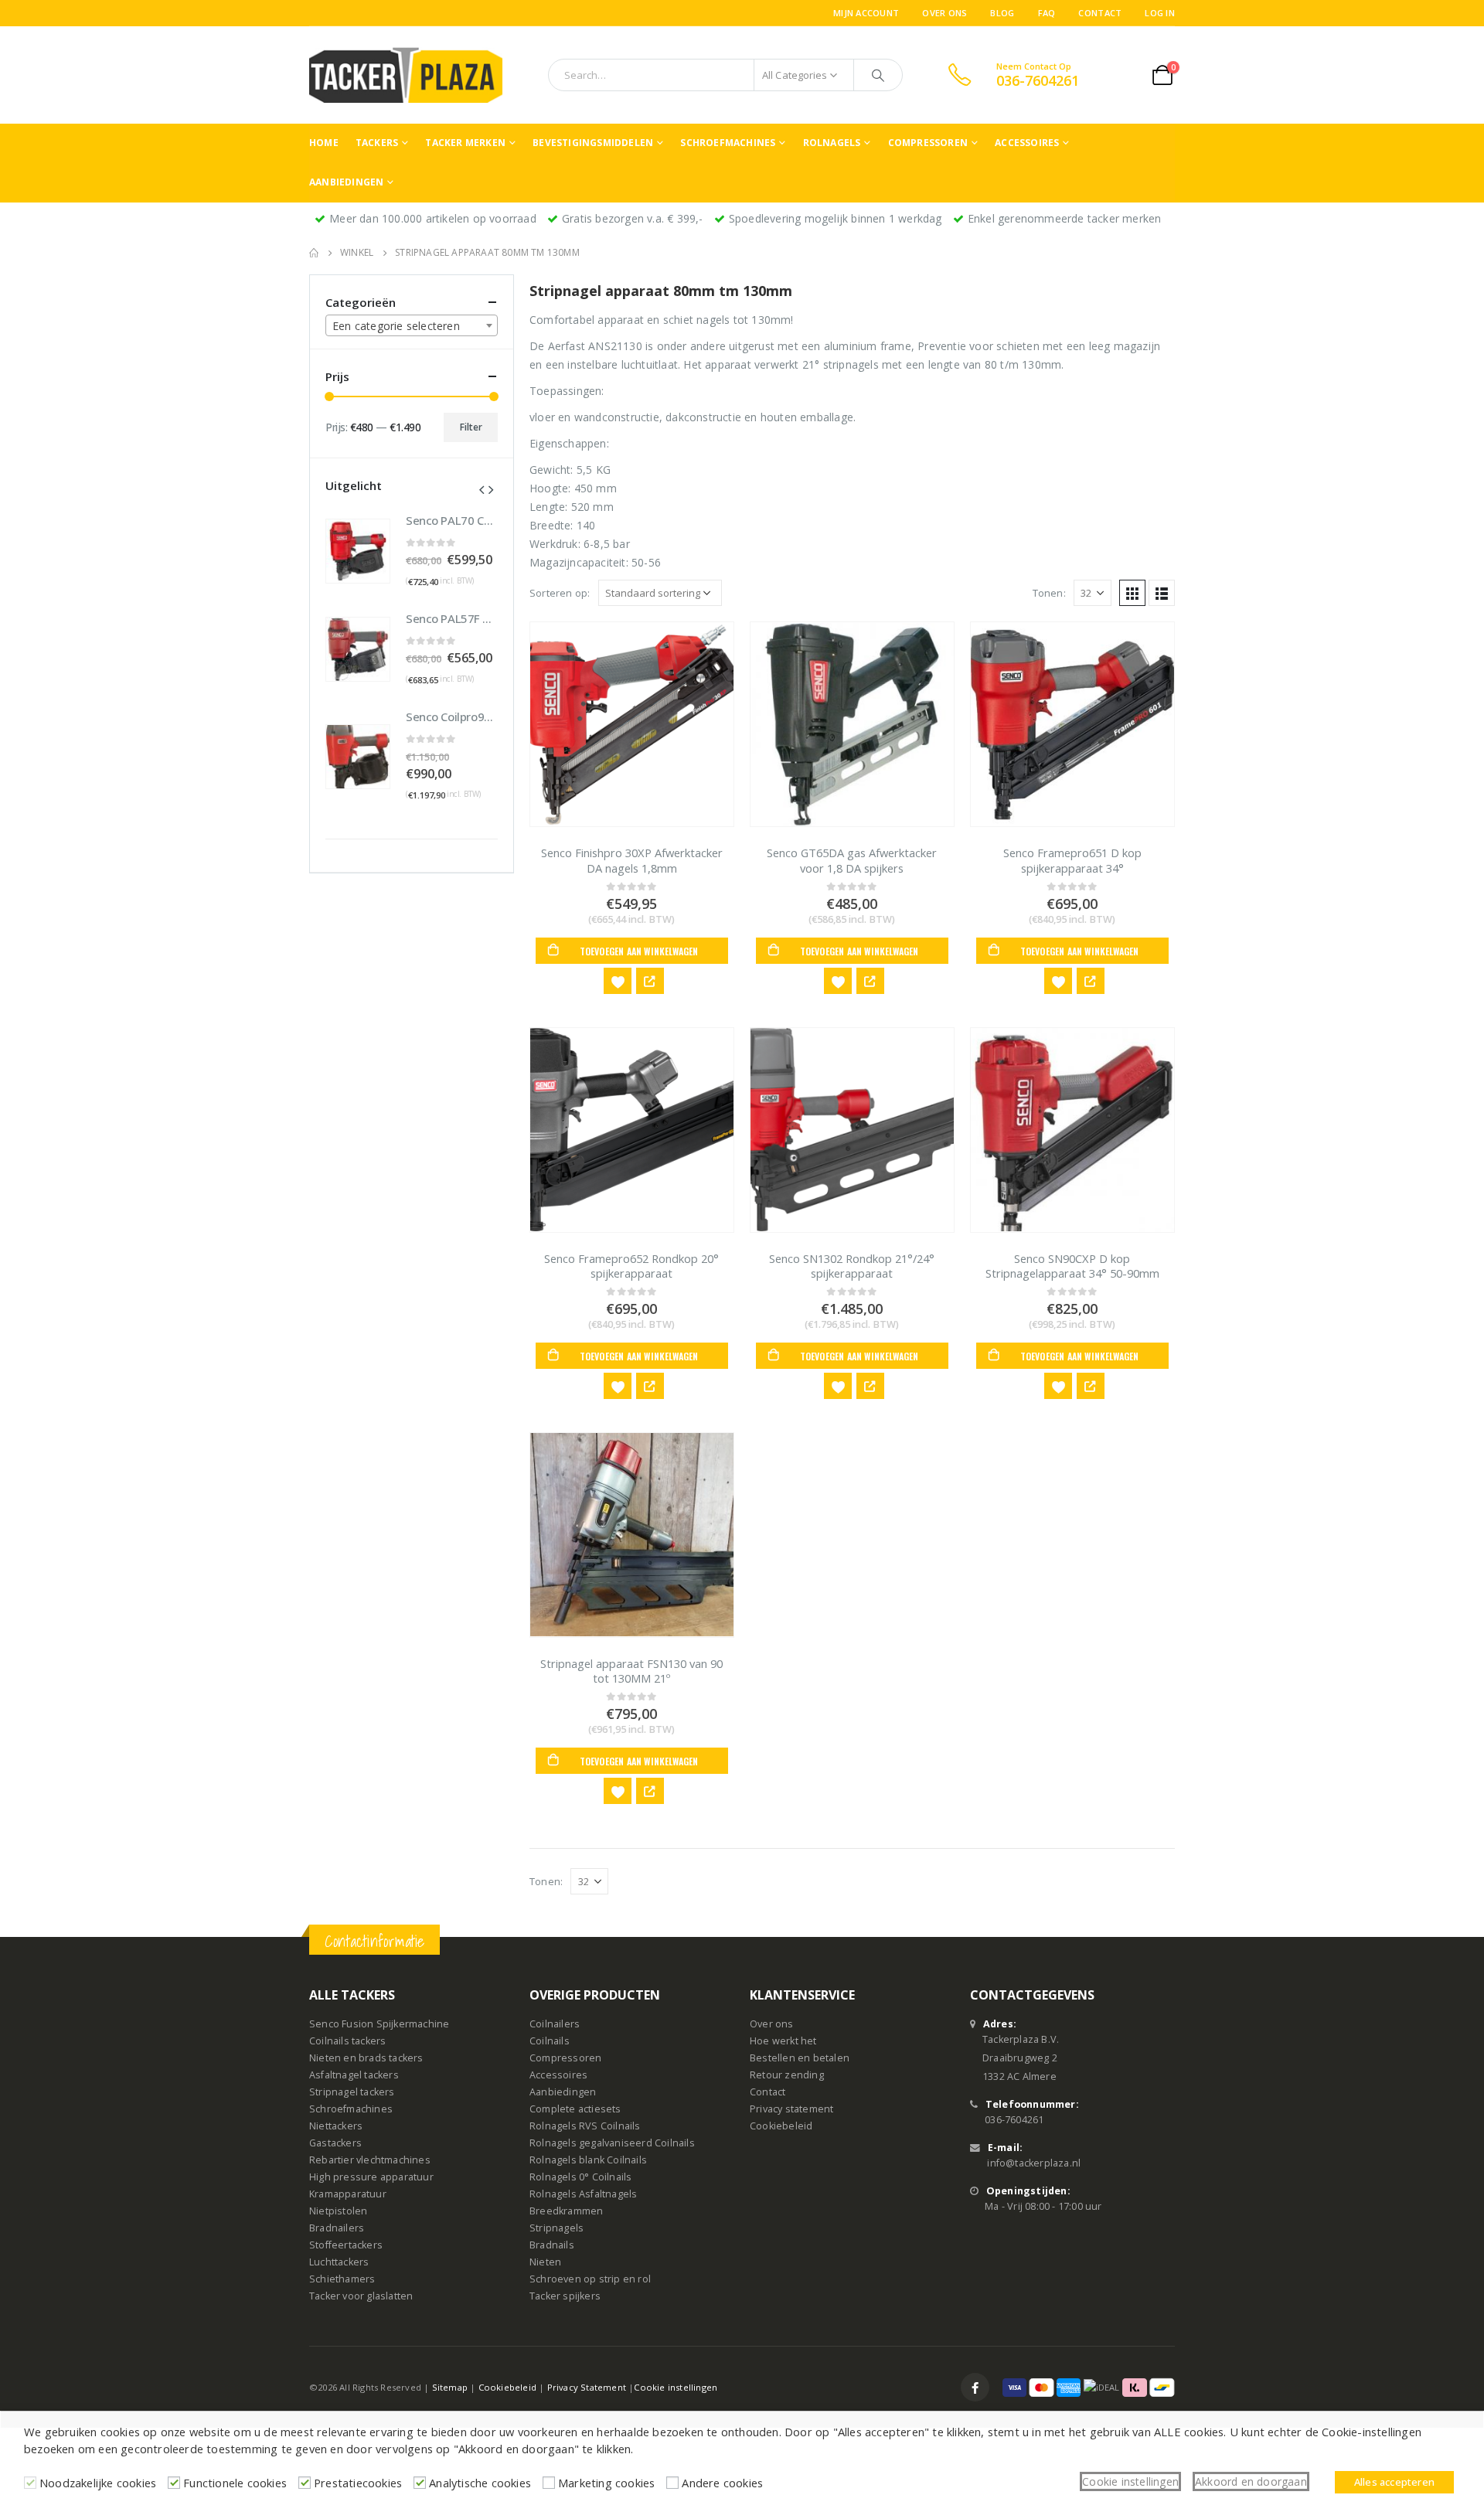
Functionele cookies (235, 2483)
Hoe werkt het (783, 2041)
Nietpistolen (338, 2211)
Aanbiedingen (346, 182)
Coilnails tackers (347, 2041)
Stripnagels (556, 2228)
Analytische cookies (480, 2483)
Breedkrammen (566, 2211)
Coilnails (550, 2041)
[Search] (878, 75)
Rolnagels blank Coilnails (588, 2160)
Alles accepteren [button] (1394, 2482)
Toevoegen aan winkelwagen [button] (639, 951)
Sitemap (450, 2387)
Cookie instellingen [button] (1130, 2481)
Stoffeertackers (346, 2245)
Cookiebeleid (781, 2126)
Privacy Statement (587, 2387)
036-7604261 (1014, 2120)
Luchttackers (339, 2262)
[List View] (1162, 593)
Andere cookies (722, 2483)
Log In (1160, 13)
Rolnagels (832, 143)
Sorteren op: (560, 593)
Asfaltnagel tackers (354, 2075)
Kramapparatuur (348, 2194)
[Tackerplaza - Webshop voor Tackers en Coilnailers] (406, 75)
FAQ (1047, 13)
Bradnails (552, 2245)
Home (324, 143)
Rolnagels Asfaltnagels (583, 2194)
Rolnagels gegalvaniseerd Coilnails (612, 2143)
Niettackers (336, 2126)
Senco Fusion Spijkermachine (379, 2024)
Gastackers (335, 2143)
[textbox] (412, 326)
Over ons (945, 13)
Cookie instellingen (676, 2387)
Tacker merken (465, 143)
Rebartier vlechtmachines (370, 2160)
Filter (471, 427)
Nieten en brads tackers (366, 2058)
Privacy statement (791, 2109)
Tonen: (1049, 593)
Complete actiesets (575, 2109)
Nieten (545, 2262)
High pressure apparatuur (371, 2177)
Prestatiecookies (358, 2483)
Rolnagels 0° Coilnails (580, 2177)
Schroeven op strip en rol (590, 2279)
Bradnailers (337, 2228)
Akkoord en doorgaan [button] (1251, 2481)
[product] (632, 724)
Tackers (377, 143)
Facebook (975, 2387)
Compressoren (928, 143)
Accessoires (1027, 143)
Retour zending (787, 2075)
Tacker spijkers (565, 2296)
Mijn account (866, 13)
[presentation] (482, 488)
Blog (1002, 13)
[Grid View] (1132, 593)
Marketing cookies (606, 2483)
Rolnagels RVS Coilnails (585, 2126)
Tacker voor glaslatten (361, 2296)
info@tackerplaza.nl (1034, 2163)
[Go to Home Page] (314, 253)
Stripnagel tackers (352, 2092)
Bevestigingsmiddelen (593, 143)
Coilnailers (555, 2024)
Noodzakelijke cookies (98, 2483)
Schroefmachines (728, 143)
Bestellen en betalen (800, 2058)
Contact (1100, 13)
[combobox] (412, 325)
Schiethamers (342, 2279)
